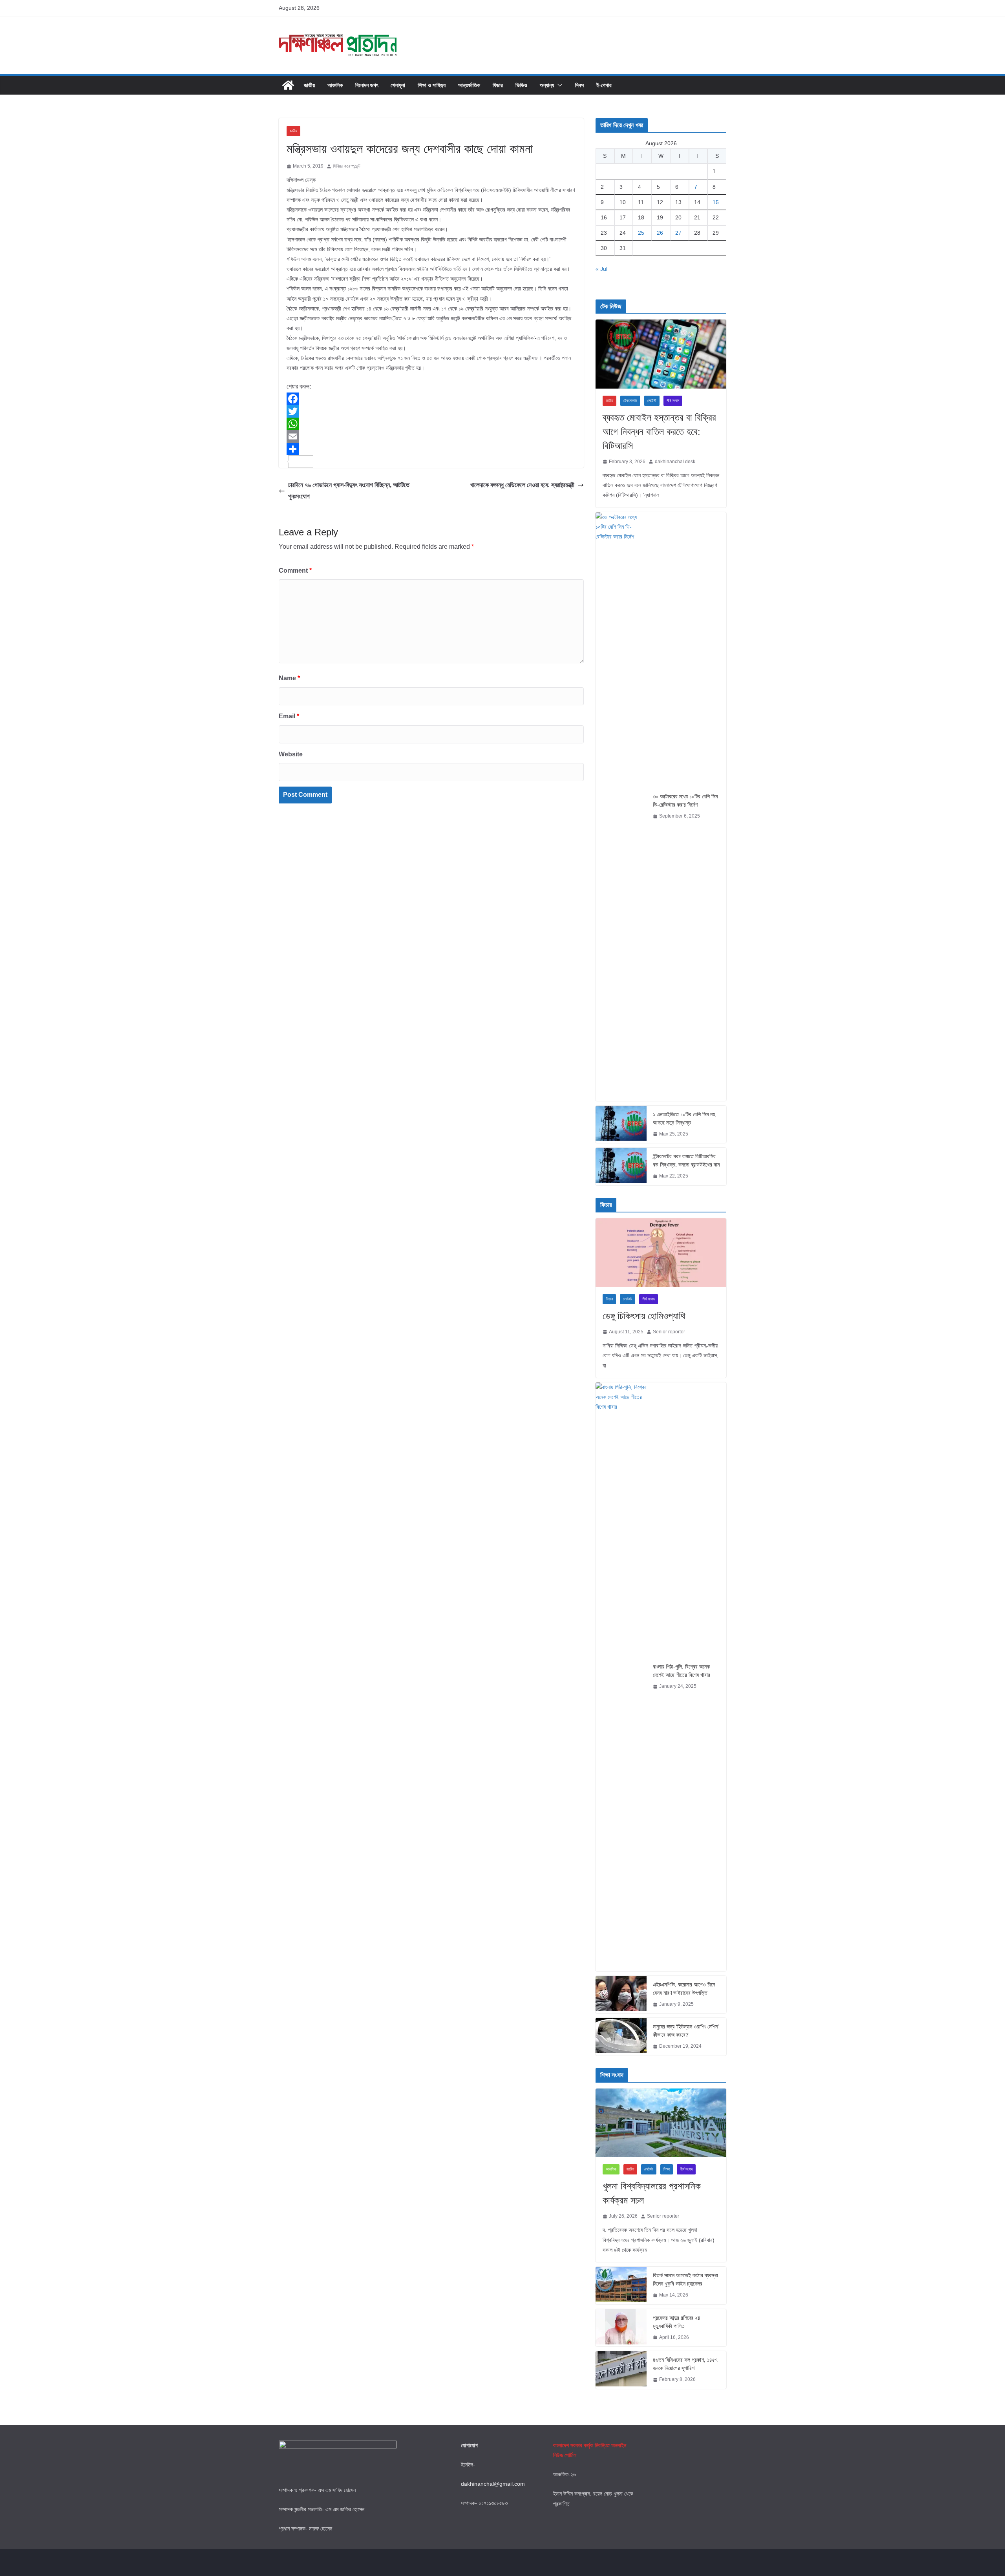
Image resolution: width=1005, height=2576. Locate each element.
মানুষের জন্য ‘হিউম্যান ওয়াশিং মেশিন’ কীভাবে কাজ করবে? (686, 2031)
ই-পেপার (604, 85)
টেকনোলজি (630, 401)
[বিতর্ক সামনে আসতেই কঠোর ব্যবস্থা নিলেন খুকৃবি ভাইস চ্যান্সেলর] (621, 2286)
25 (641, 233)
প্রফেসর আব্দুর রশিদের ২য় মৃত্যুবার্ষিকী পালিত (676, 2322)
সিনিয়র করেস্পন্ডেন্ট (347, 166)
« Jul (601, 269)
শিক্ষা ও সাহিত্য (432, 85)
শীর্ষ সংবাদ (673, 401)
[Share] (431, 449)
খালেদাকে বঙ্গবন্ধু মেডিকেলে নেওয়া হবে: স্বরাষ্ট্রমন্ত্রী (522, 485)
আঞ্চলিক (335, 85)
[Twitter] (431, 411)
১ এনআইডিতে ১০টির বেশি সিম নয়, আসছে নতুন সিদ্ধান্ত (685, 1118)
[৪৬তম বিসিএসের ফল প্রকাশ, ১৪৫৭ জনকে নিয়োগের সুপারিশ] (621, 2370)
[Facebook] (431, 399)
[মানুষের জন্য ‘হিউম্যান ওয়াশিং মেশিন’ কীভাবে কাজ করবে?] (621, 2037)
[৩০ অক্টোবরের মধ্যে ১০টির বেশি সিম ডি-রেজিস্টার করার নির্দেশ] (621, 807)
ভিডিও (521, 85)
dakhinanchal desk (675, 462)
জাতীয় (309, 85)
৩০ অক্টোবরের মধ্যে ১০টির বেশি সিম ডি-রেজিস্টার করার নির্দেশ (685, 801)
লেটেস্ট (652, 401)
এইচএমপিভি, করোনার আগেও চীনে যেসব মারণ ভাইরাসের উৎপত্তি (684, 1989)
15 (716, 202)
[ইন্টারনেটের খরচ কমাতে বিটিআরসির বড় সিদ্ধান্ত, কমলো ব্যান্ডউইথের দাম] (621, 1167)
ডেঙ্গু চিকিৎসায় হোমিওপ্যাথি (644, 1316)
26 (660, 233)
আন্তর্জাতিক (469, 85)
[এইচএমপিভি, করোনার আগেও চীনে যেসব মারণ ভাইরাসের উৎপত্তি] (621, 1995)
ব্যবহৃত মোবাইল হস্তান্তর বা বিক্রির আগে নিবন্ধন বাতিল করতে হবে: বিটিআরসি (659, 432)
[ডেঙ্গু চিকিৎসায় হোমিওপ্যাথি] (661, 1253)
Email (289, 716)
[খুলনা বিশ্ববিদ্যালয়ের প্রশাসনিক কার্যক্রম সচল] (661, 2123)
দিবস (579, 85)
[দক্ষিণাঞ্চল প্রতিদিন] (288, 85)
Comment (295, 571)
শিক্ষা (667, 2169)
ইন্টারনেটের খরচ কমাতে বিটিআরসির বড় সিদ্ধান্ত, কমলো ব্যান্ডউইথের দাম (686, 1160)
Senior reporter (669, 1332)
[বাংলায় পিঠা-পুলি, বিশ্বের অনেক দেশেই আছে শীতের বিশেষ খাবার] (621, 1677)
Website (291, 754)
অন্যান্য (547, 85)
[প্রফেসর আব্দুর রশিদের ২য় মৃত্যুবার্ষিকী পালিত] (621, 2328)
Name (289, 678)
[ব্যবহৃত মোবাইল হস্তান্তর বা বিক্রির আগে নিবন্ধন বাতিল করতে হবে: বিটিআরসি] (661, 354)
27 (678, 233)
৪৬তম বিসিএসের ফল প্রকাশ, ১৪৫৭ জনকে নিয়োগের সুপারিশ (685, 2364)
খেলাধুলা (398, 85)
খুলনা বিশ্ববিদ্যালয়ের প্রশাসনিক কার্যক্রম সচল (652, 2193)
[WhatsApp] (431, 424)
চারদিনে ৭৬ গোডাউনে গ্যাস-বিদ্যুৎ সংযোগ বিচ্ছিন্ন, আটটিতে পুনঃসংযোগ (349, 491)
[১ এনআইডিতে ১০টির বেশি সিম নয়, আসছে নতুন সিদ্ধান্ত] (621, 1125)
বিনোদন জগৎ (367, 85)
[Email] (431, 436)
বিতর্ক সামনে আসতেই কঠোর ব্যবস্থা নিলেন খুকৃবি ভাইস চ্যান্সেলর (685, 2279)
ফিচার (498, 85)
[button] (558, 85)
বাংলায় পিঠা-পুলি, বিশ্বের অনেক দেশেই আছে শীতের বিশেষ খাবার (682, 1671)
